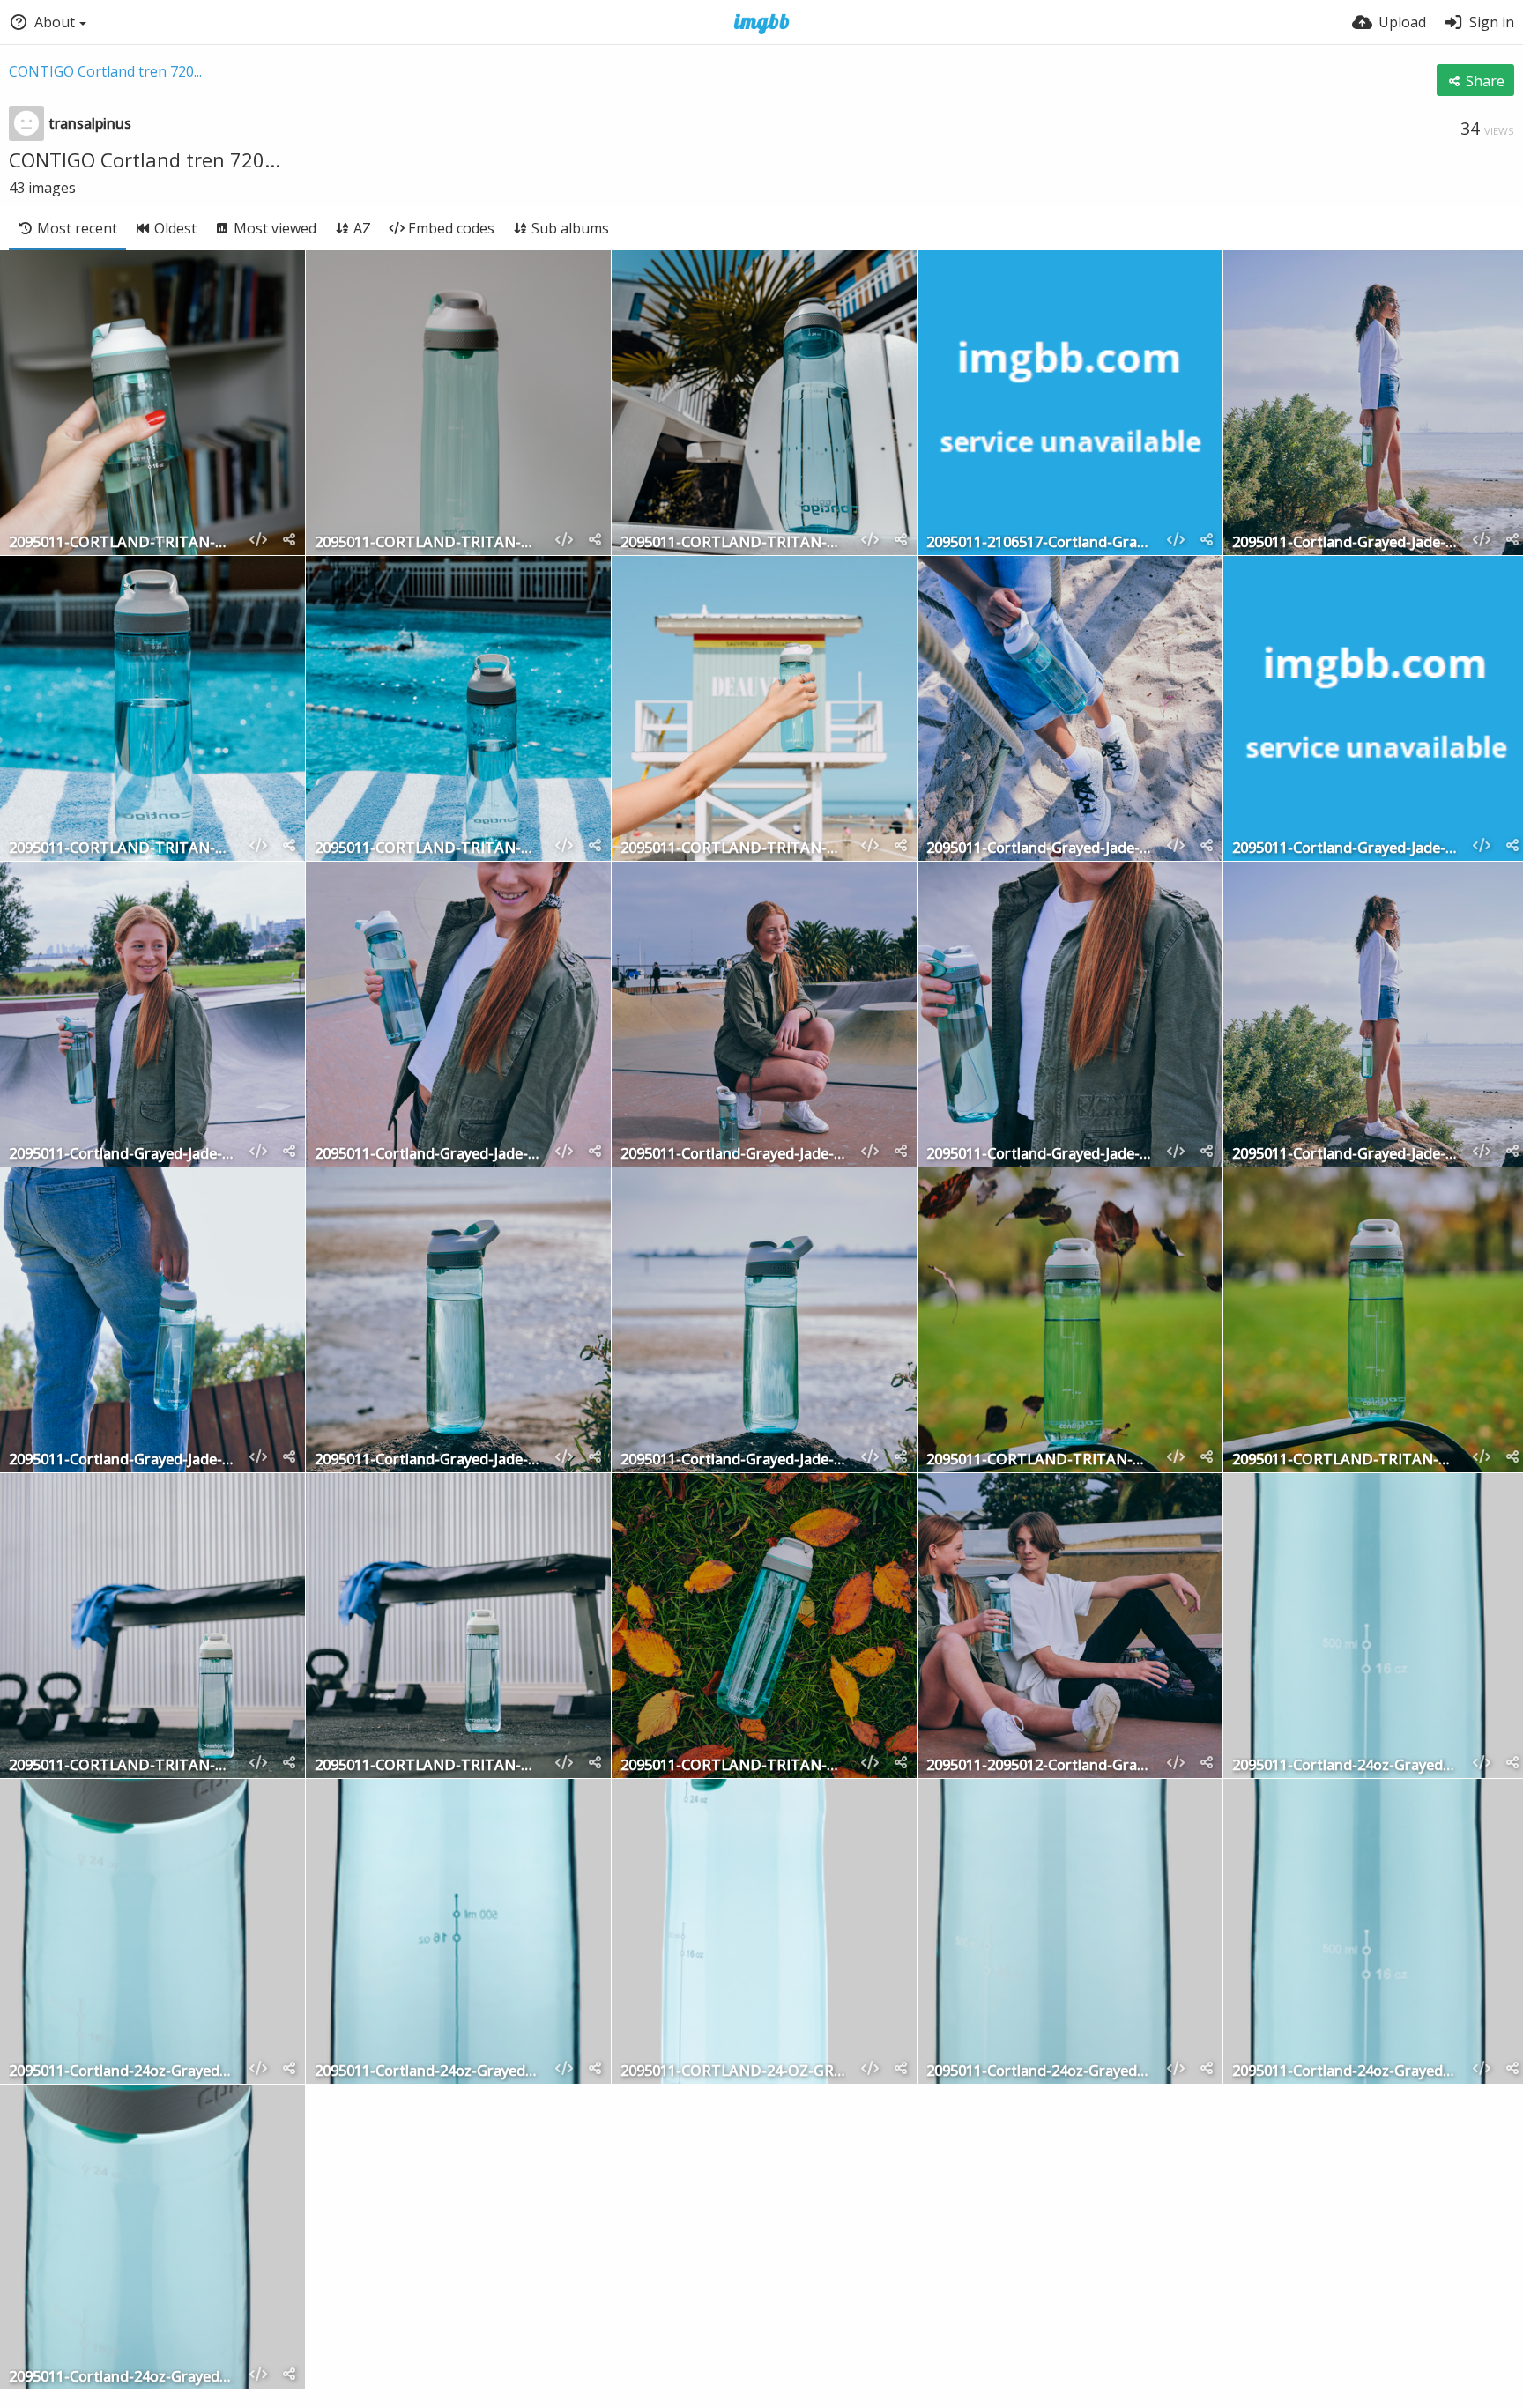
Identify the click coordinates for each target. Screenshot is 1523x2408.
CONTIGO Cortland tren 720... (105, 71)
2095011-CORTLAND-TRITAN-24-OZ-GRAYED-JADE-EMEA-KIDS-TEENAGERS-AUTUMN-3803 (1345, 1460)
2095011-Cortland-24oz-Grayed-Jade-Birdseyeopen (122, 2378)
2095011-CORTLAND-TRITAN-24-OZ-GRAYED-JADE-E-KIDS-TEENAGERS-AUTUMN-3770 (733, 1766)
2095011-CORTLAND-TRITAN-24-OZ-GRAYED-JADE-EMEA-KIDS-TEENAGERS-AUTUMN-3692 (122, 1766)
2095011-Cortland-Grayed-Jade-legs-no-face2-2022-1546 (1039, 849)
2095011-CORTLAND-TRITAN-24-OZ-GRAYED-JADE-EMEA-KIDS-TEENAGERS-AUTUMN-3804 (1039, 1460)
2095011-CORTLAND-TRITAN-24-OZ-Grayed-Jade (122, 543)
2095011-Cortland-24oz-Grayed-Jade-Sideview (1039, 2072)
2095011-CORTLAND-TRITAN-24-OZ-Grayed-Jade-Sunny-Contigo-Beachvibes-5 (733, 849)
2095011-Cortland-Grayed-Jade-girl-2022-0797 (427, 1155)
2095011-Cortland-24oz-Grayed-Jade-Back (427, 2072)
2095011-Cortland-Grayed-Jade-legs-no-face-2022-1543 (1345, 849)
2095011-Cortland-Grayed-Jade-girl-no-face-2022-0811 (1039, 1155)
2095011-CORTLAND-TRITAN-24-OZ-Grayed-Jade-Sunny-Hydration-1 (427, 849)
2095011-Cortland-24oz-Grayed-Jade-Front (1345, 1766)
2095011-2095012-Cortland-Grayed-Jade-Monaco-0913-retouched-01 (1039, 1766)
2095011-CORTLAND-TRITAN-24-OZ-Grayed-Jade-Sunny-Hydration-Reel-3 (122, 849)
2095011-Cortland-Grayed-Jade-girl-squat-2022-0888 (733, 1155)
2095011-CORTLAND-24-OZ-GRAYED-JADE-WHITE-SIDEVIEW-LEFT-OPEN (733, 2072)
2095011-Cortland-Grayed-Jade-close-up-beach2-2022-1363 (427, 1460)
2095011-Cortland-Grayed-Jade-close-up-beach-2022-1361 (733, 1460)
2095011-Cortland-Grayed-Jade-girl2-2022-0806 (122, 1155)
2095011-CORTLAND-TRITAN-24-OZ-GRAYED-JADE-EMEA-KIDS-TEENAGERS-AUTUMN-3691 (427, 1766)
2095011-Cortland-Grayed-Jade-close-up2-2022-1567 (122, 1460)
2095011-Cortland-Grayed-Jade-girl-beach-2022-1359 (1345, 543)
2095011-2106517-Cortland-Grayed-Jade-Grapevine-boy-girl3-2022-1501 (1039, 543)
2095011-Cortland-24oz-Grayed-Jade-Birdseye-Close (122, 2072)
